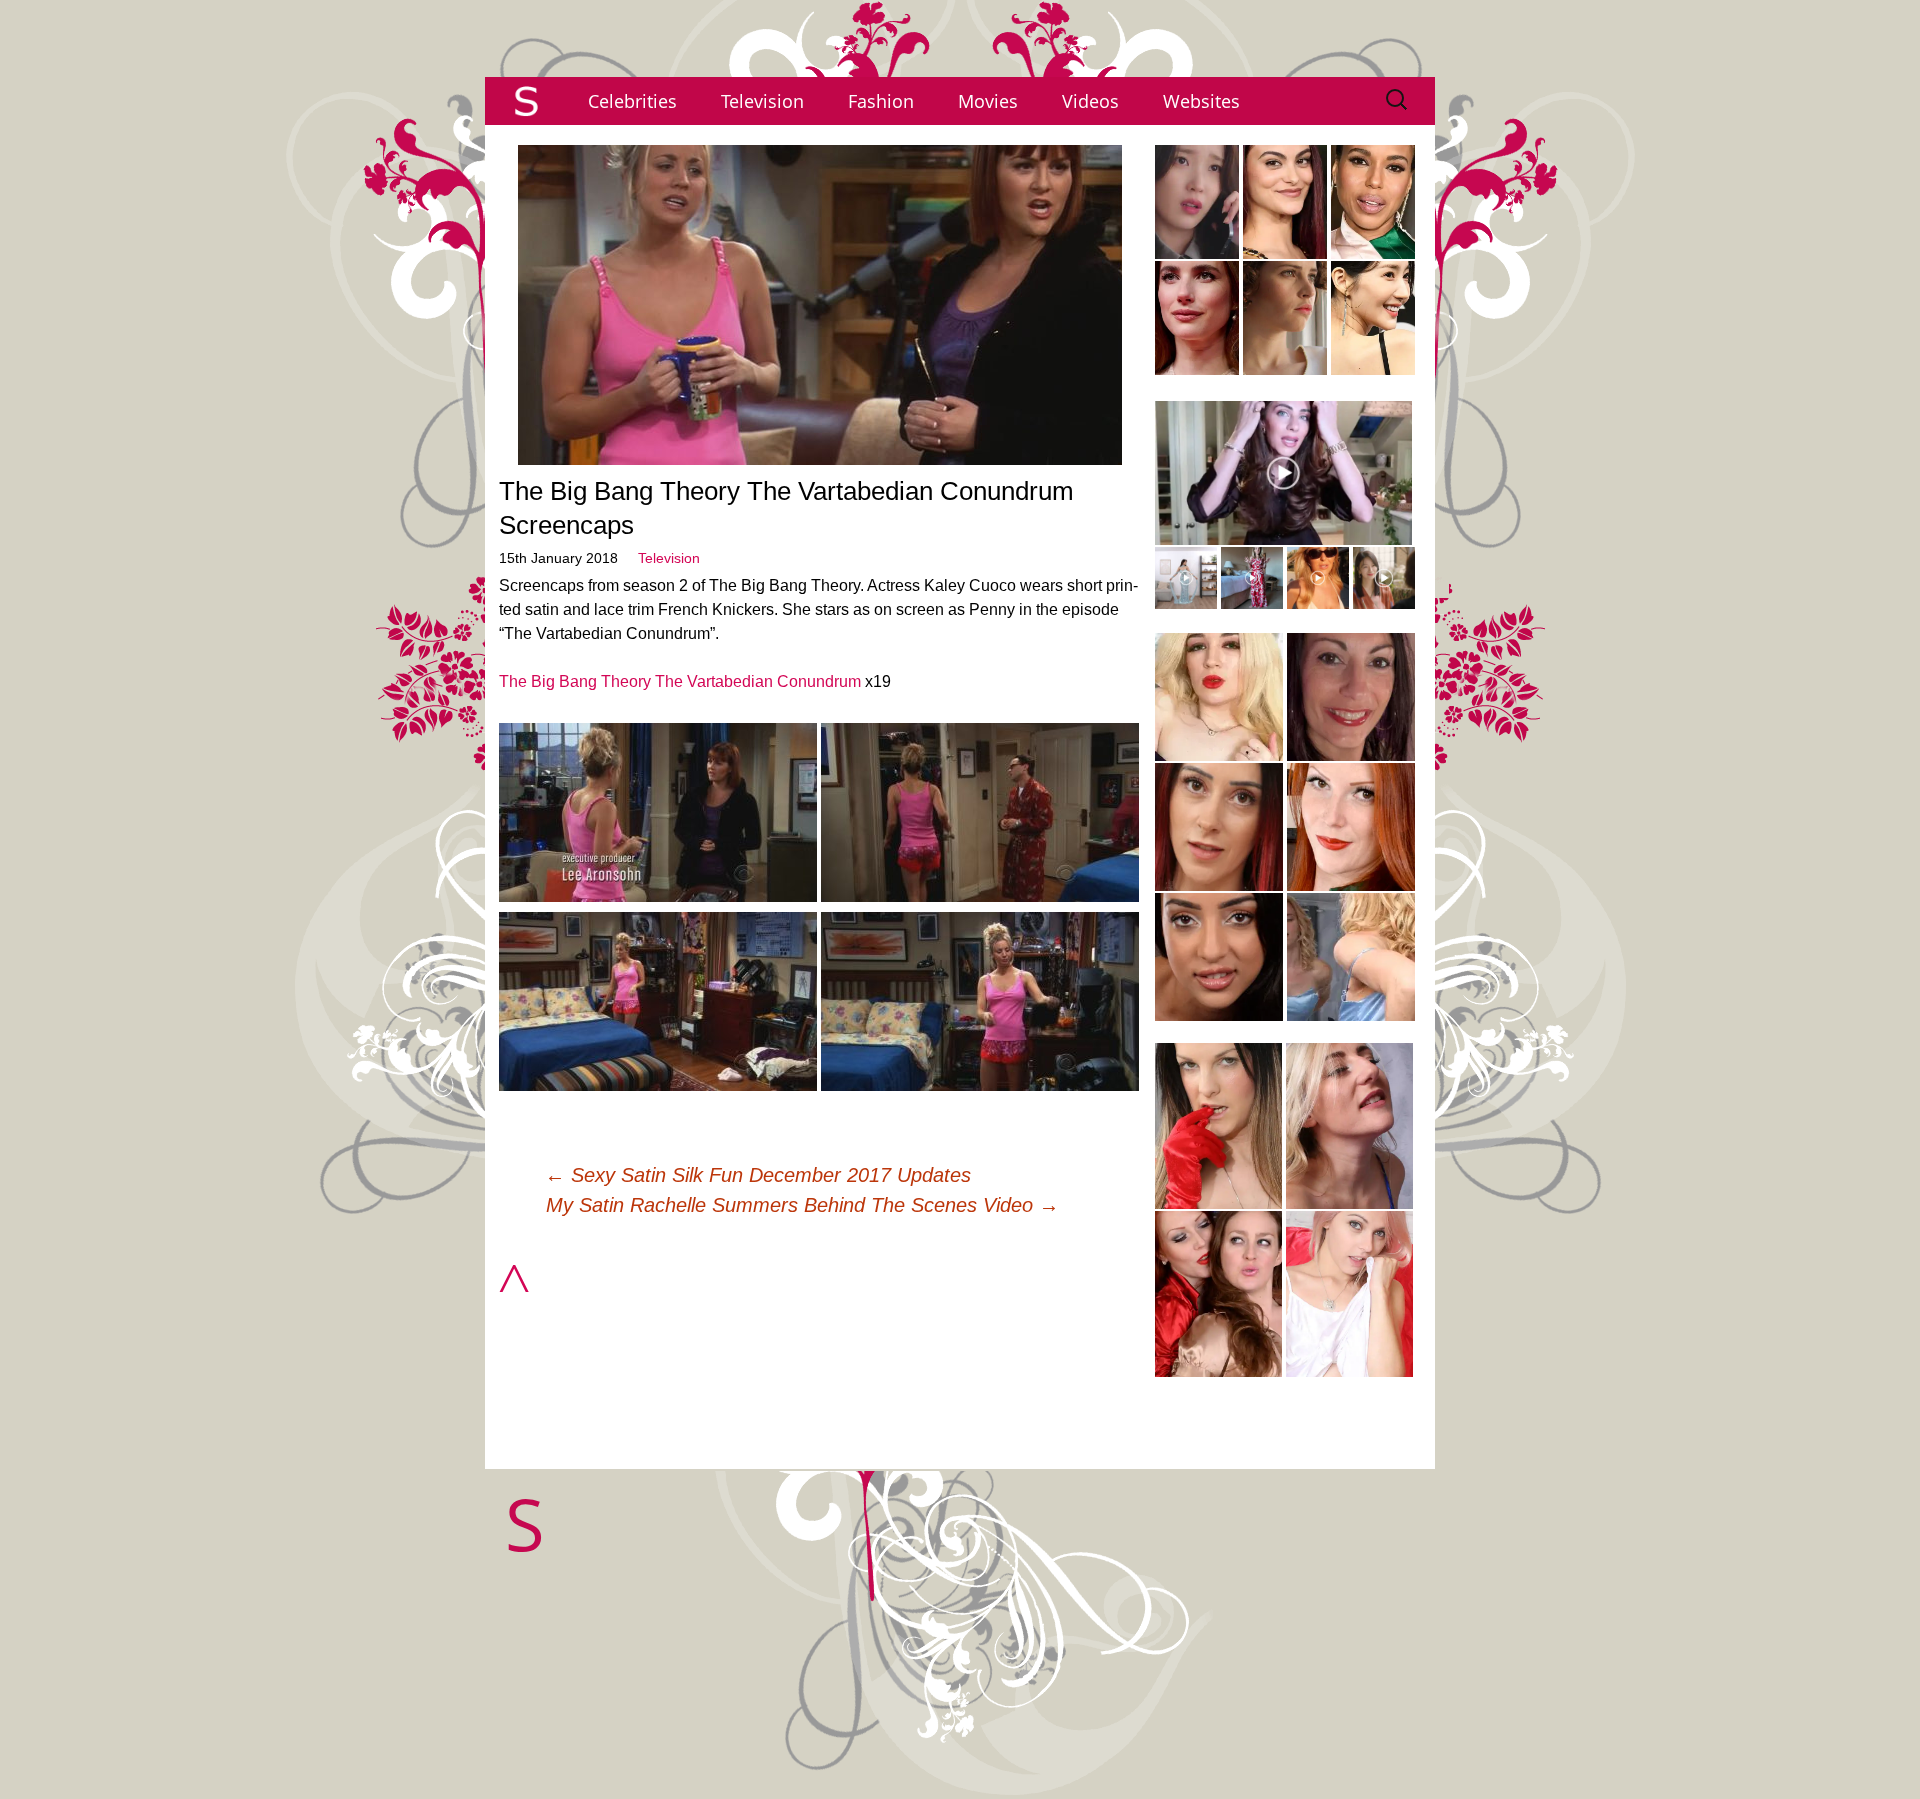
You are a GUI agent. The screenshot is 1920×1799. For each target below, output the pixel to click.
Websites (1201, 101)
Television (762, 101)
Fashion (881, 101)
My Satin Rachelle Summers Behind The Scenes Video (802, 1205)
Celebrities (632, 101)
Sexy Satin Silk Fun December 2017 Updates (758, 1175)
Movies (988, 101)
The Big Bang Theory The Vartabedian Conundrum (680, 681)
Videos (1090, 101)
